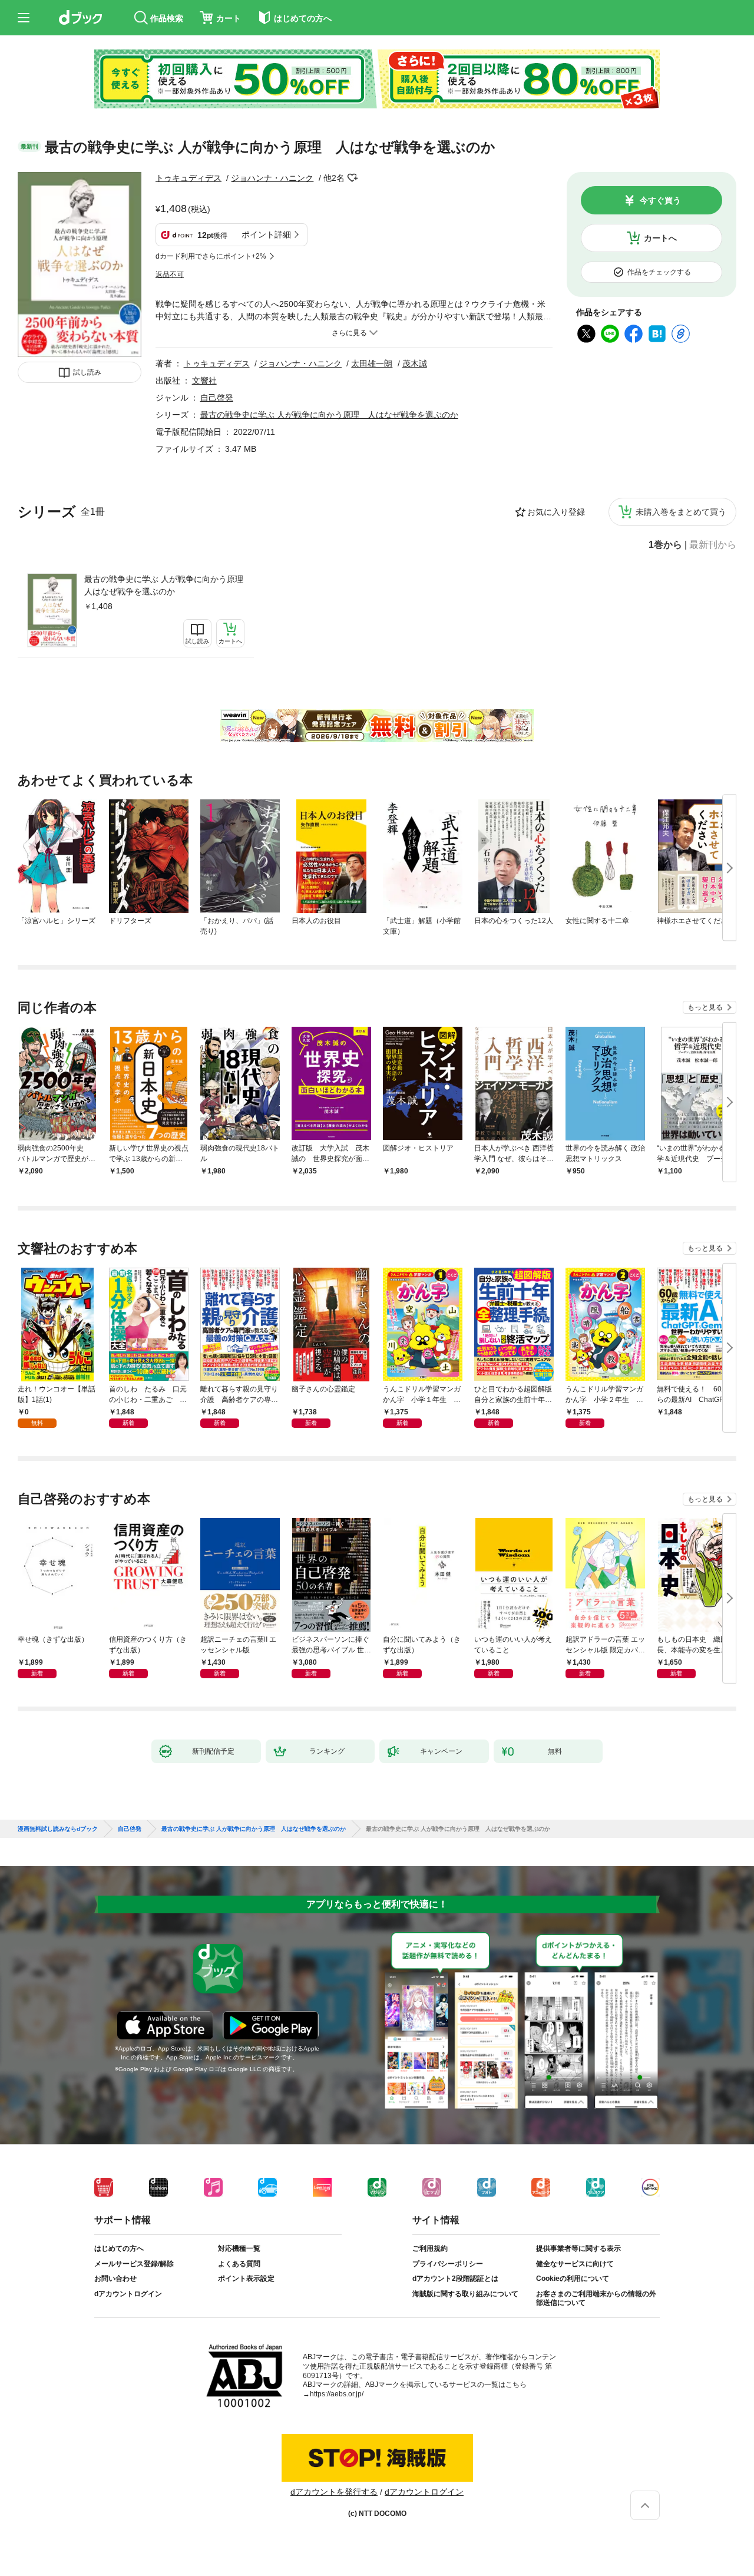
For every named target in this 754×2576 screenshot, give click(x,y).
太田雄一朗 (372, 363)
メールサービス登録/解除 (134, 2264)
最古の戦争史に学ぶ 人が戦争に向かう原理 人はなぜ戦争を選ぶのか (164, 585)
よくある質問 (239, 2264)
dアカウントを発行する (334, 2492)
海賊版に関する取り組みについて (465, 2294)
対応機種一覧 (239, 2248)
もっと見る (705, 1007)
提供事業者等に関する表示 (578, 2248)
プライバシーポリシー (448, 2264)
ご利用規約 (430, 2248)
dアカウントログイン (128, 2294)
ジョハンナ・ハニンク (272, 178)
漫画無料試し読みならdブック (58, 1829)
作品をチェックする (659, 272)
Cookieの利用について (573, 2279)
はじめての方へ (119, 2248)
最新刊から (713, 545)
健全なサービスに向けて (575, 2264)
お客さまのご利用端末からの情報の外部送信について (596, 2299)
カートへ (660, 238)
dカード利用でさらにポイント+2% (211, 256)
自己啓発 (217, 398)
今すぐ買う (660, 200)
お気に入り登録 (556, 512)
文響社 (204, 381)
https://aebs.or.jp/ (337, 2394)
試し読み (87, 372)
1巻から (665, 545)
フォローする (353, 178)
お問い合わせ (115, 2279)
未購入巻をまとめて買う (681, 512)
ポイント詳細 (266, 234)
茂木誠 (415, 363)
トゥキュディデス (188, 178)
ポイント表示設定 (246, 2279)
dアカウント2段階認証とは (455, 2279)
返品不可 (170, 275)
